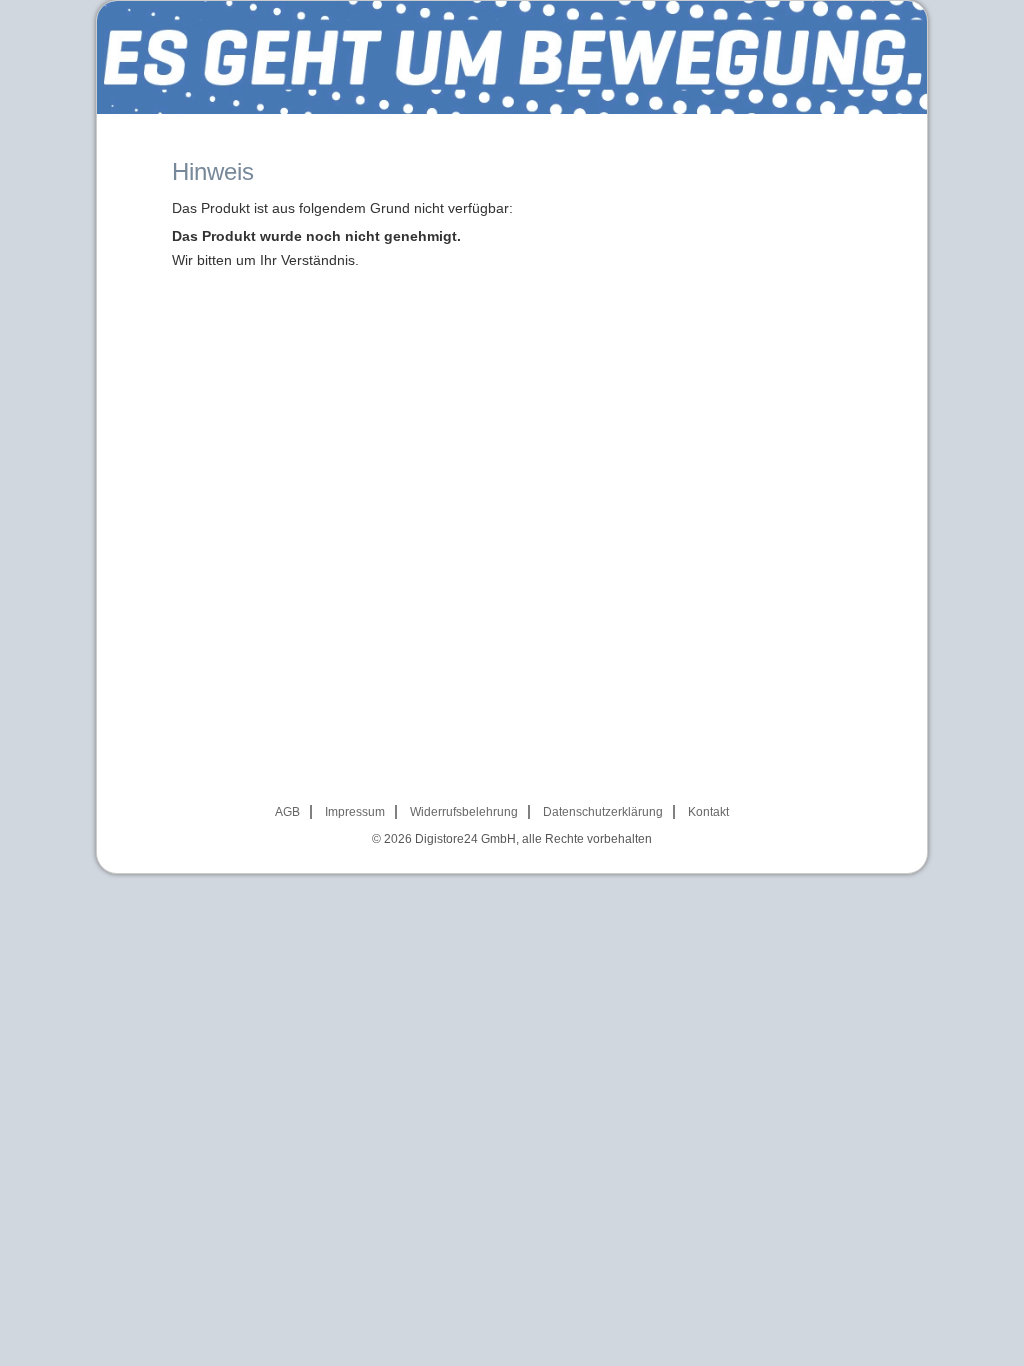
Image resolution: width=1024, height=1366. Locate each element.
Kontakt (708, 812)
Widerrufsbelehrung (464, 812)
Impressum (355, 812)
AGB (287, 812)
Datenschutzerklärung (603, 812)
